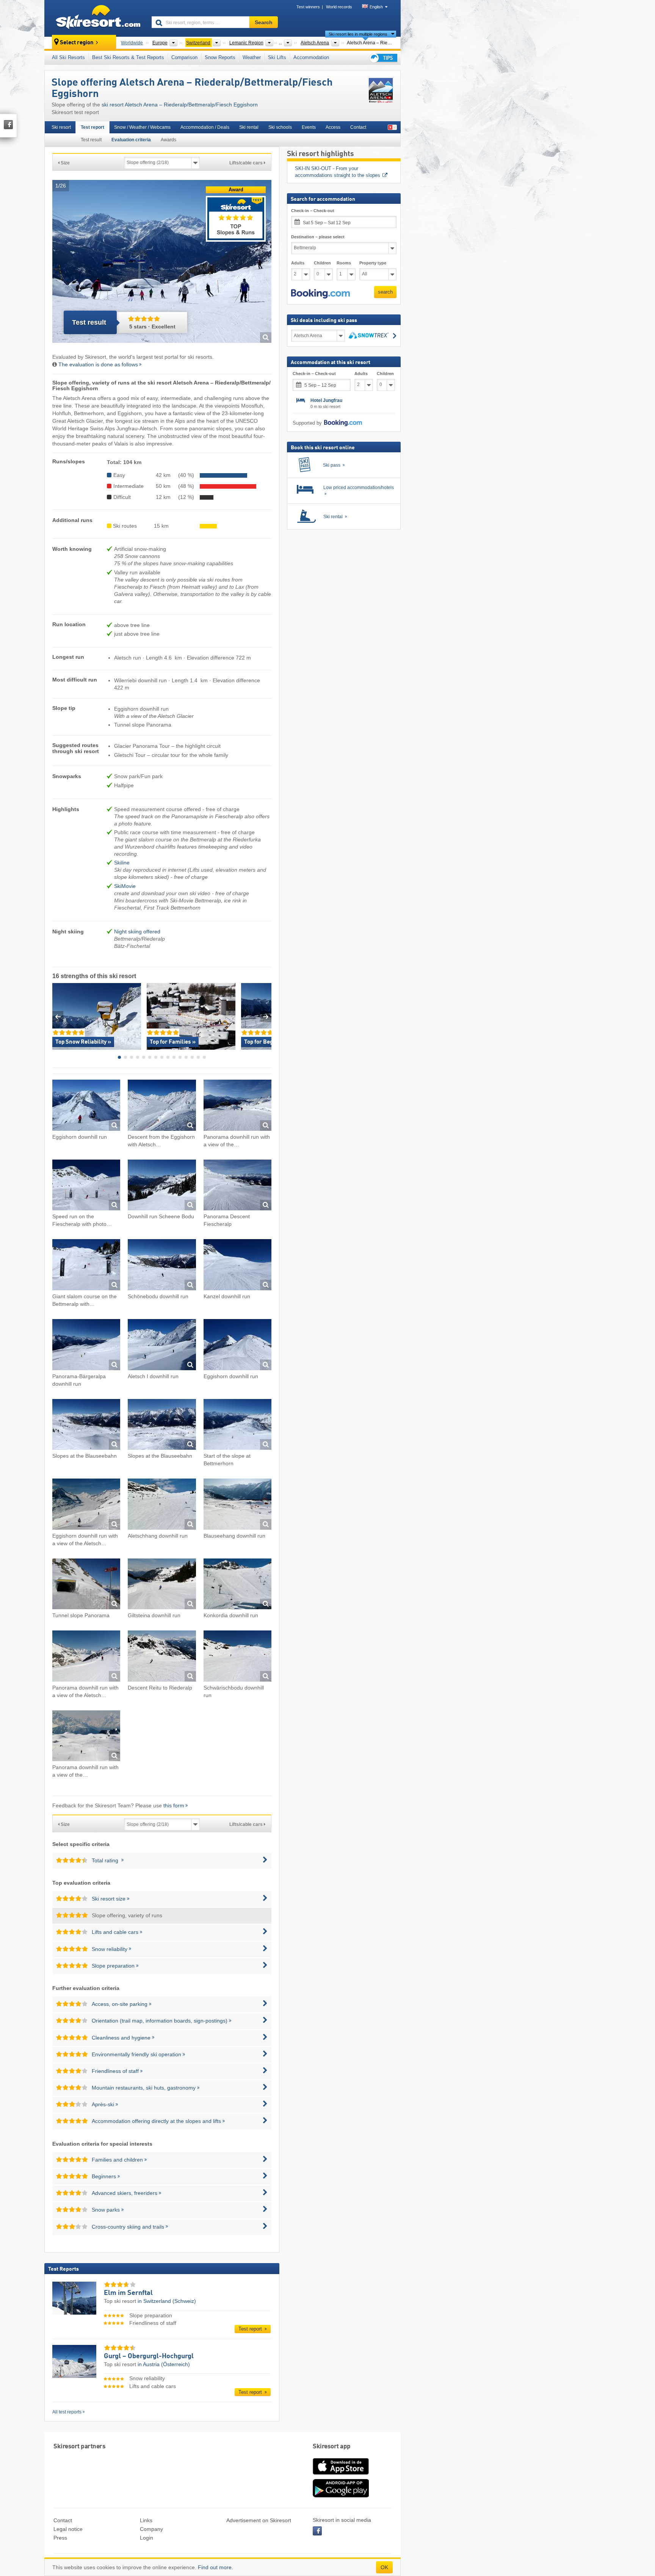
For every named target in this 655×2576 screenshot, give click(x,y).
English (376, 7)
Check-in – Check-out (313, 211)
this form (174, 1805)
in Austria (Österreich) (164, 2364)
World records (339, 7)
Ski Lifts (277, 57)
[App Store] (341, 2475)
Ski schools (280, 127)
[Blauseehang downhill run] (237, 1505)
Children (322, 263)
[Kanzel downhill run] (237, 1266)
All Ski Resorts (68, 57)
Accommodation (311, 57)
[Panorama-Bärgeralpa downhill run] (86, 1346)
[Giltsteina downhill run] (162, 1585)
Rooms (344, 263)
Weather (252, 57)
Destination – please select (318, 237)
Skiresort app (332, 2447)
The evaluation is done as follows (98, 364)
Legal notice (68, 2529)
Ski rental (249, 127)
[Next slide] (266, 1017)
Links (146, 2520)
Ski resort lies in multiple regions (358, 34)
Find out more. (215, 2567)
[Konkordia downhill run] (237, 1585)
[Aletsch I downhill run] (162, 1346)
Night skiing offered (137, 932)
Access (333, 127)
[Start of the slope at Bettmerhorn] (237, 1426)
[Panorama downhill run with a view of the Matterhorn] (237, 1106)
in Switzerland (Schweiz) (167, 2301)
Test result (91, 140)
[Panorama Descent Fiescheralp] (237, 1186)
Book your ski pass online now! (329, 168)
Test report (92, 127)
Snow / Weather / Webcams (142, 127)
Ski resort (61, 127)
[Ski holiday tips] (383, 58)
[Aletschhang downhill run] (162, 1505)
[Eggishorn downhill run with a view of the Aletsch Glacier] (86, 1505)
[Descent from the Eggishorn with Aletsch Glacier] (162, 1106)
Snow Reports (220, 57)
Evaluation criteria (131, 140)
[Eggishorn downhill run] (86, 1106)
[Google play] (341, 2496)
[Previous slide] (58, 1017)
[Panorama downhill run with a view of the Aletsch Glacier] (86, 1657)
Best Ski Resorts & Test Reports (128, 57)
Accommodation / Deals (205, 127)
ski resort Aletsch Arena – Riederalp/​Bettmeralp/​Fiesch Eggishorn (180, 105)
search (385, 292)
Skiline (122, 863)
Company (151, 2529)
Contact (358, 127)
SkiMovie (125, 886)
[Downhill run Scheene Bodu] (162, 1186)
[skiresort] (95, 18)
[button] (320, 294)
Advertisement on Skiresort (259, 2520)
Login (147, 2538)
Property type (373, 263)
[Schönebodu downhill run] (162, 1266)
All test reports (67, 2412)
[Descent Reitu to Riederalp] (162, 1657)
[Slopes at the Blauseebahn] (86, 1426)
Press (60, 2538)
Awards (168, 140)
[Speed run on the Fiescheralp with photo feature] (86, 1186)
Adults (298, 263)
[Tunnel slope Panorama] (86, 1585)
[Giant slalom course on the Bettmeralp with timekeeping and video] (86, 1266)
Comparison (184, 57)
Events (309, 127)
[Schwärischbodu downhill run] (237, 1657)
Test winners (308, 7)
